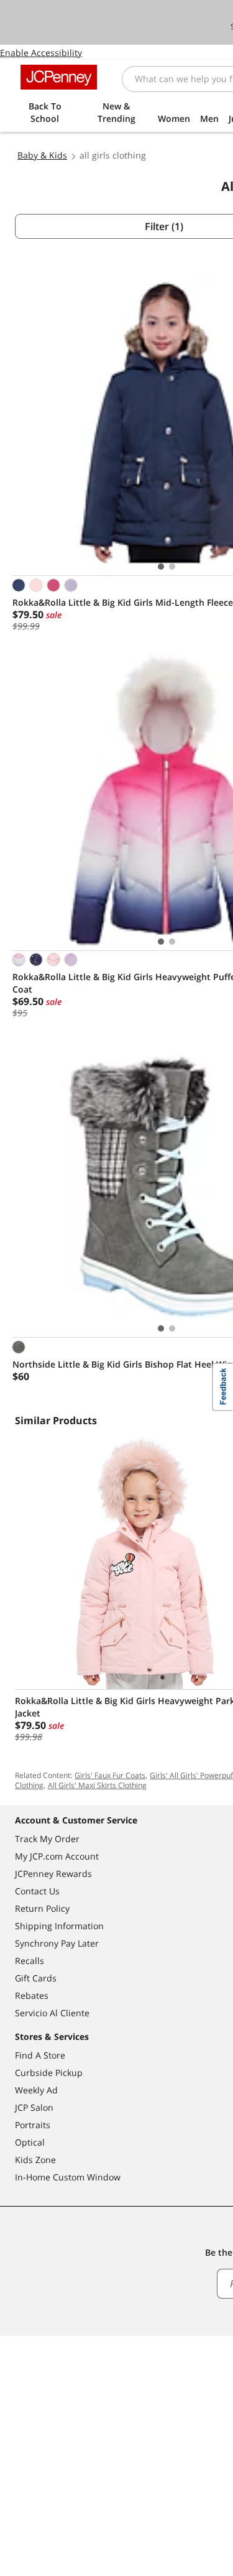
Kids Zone (35, 2160)
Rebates (32, 1995)
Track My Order (47, 1839)
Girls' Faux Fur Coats (110, 1775)
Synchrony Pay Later (57, 1943)
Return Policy (42, 1908)
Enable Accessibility (41, 53)
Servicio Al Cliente (52, 2013)
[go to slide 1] (161, 567)
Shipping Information (59, 1926)
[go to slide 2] (172, 567)
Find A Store (40, 2055)
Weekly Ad (36, 2090)
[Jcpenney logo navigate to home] (59, 77)
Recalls (30, 1961)
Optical (30, 2142)
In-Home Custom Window (68, 2177)
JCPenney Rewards (53, 1874)
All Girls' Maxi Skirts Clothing (97, 1785)
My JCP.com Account (57, 1856)
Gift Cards (36, 1978)
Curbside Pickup (49, 2073)
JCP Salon (34, 2107)
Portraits (33, 2125)
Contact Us (37, 1891)
